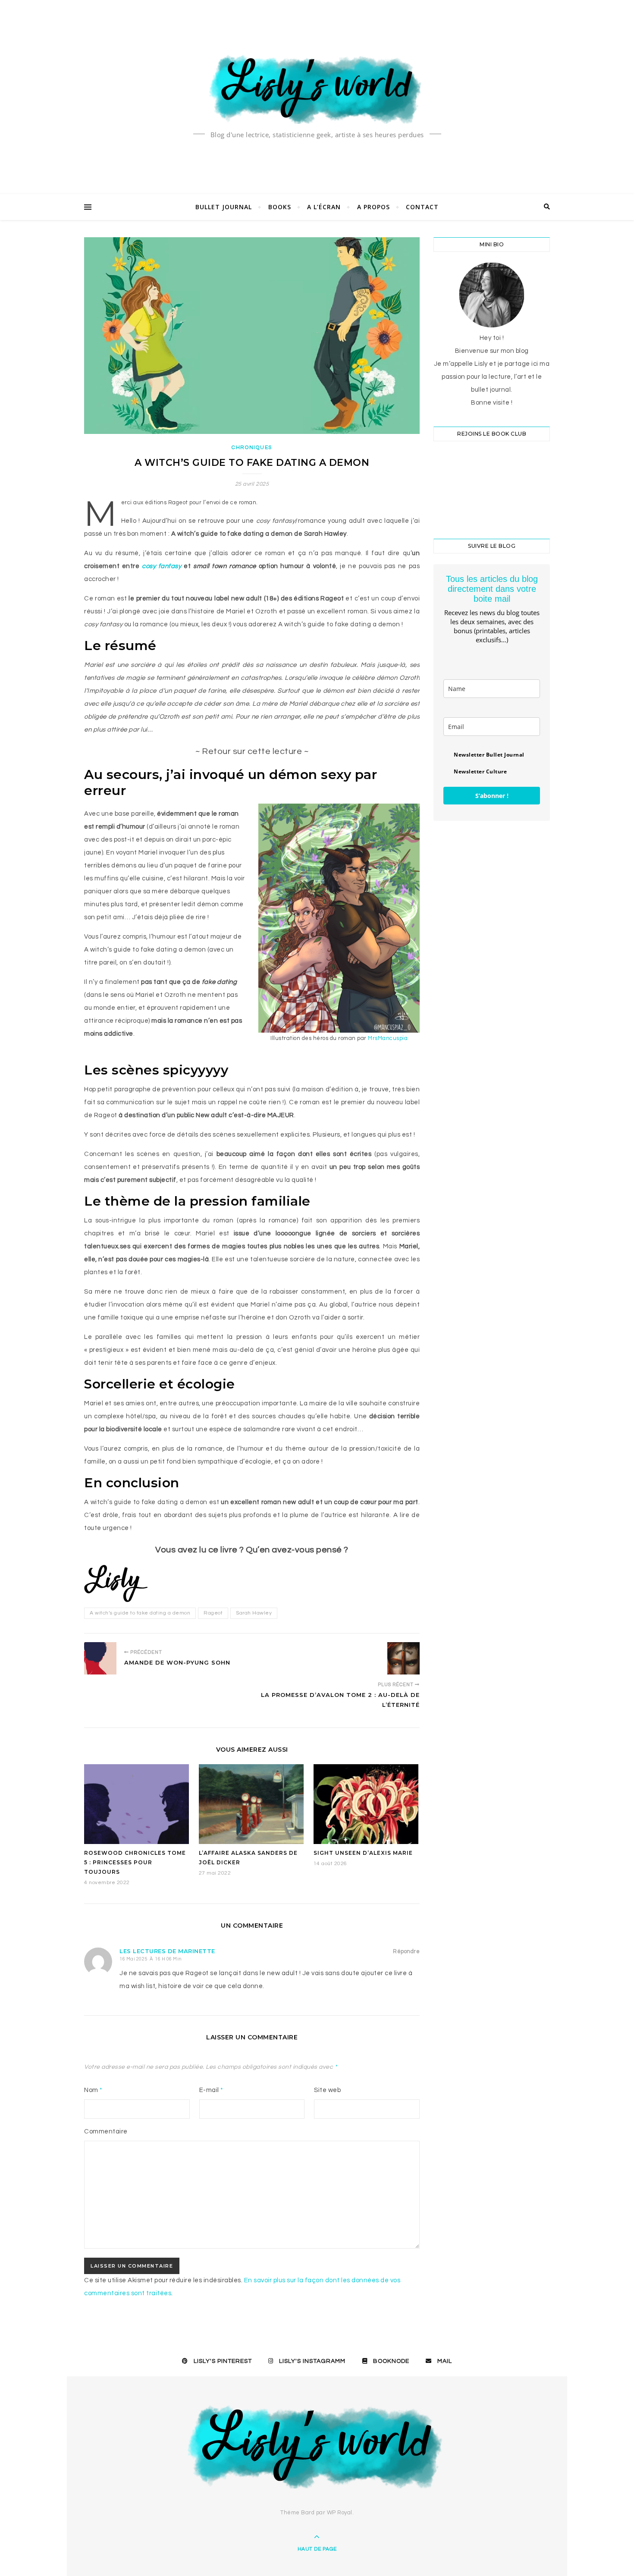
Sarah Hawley (254, 1613)
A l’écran (324, 207)
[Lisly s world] (317, 88)
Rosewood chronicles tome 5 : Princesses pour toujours (135, 1862)
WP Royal (340, 2513)
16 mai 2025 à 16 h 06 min (151, 1959)
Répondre (406, 1951)
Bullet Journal (224, 207)
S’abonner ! (492, 796)
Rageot (213, 1613)
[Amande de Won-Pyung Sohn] (100, 1658)
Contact (422, 207)
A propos (373, 207)
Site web (327, 2090)
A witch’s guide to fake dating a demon (140, 1613)
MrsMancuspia (388, 1038)
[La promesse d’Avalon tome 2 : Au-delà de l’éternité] (403, 1658)
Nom (93, 2090)
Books (280, 207)
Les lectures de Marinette (167, 1951)
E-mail (211, 2090)
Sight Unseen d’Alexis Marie (363, 1853)
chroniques (252, 448)
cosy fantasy (162, 566)
